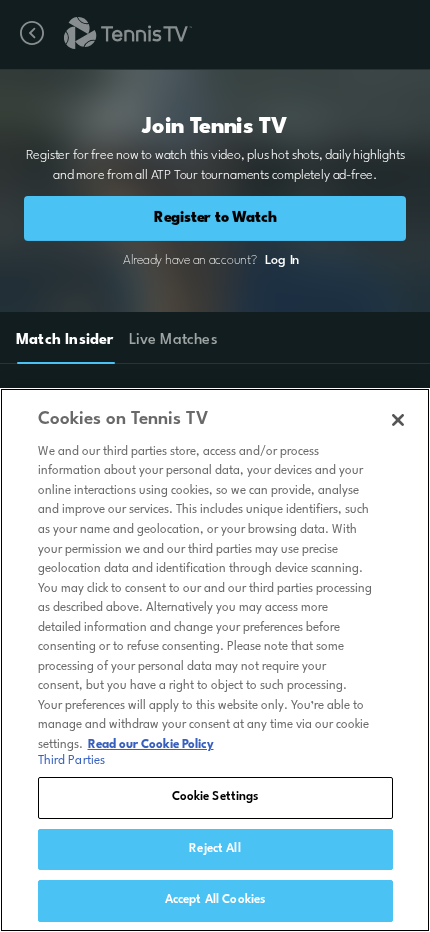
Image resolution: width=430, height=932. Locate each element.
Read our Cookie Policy (151, 745)
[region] (215, 660)
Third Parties (72, 761)
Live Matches (172, 340)
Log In (282, 260)
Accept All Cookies (215, 900)
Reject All (214, 849)
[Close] (398, 420)
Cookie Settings (215, 797)
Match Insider (65, 340)
